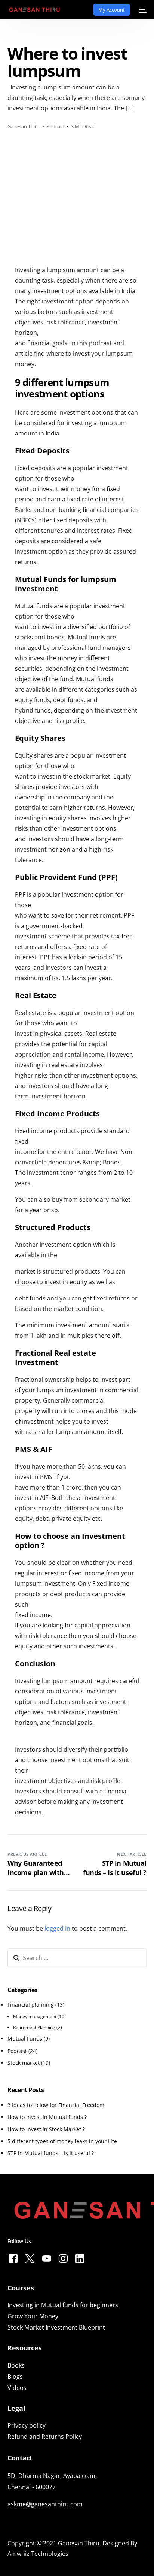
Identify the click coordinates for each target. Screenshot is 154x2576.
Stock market (24, 2063)
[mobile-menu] (142, 10)
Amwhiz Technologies (38, 2554)
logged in (57, 1928)
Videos (17, 2388)
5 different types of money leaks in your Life (62, 2141)
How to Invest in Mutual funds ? (47, 2117)
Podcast (55, 126)
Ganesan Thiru (24, 126)
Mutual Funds (25, 2039)
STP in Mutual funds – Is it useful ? (51, 2153)
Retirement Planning (34, 2027)
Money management (35, 2017)
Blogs (15, 2377)
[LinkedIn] (80, 2257)
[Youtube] (47, 2257)
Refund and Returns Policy (45, 2437)
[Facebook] (13, 2257)
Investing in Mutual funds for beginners (63, 2305)
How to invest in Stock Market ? (46, 2129)
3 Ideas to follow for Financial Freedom (56, 2105)
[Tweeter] (30, 2257)
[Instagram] (63, 2257)
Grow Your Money (33, 2316)
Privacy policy (27, 2425)
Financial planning (31, 2005)
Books (16, 2365)
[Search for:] (77, 1958)
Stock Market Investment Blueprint (56, 2327)
